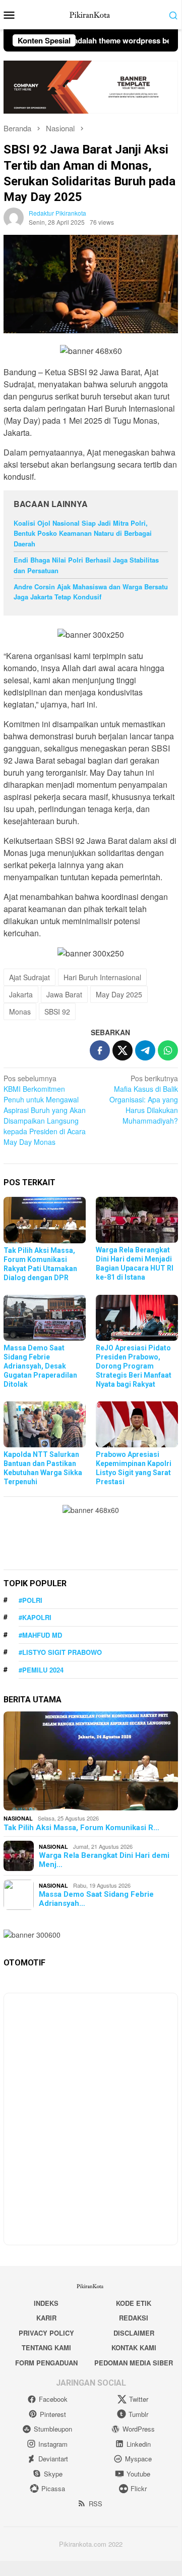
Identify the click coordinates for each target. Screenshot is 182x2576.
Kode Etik (134, 2303)
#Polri (31, 1600)
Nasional (18, 1818)
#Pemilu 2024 (41, 1670)
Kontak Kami (134, 2347)
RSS (96, 2504)
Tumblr (138, 2414)
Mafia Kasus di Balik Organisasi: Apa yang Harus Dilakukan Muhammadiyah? (144, 1099)
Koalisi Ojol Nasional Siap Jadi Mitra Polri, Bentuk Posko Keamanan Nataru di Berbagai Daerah (83, 534)
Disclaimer (134, 2333)
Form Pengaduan (46, 2363)
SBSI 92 (57, 1012)
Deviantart (53, 2459)
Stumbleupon (53, 2429)
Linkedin (139, 2444)
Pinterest (53, 2414)
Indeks (46, 2303)
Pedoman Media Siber (134, 2363)
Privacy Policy (46, 2333)
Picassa (53, 2488)
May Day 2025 (119, 994)
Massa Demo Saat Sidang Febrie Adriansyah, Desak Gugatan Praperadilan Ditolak (40, 1366)
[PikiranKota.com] (91, 14)
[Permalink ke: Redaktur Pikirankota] (14, 217)
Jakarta (21, 994)
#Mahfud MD (40, 1635)
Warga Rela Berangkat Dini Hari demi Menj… (104, 1860)
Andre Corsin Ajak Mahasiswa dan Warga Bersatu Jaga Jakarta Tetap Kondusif (91, 592)
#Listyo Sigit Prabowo (60, 1652)
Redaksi (134, 2318)
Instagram (53, 2444)
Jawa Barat (64, 994)
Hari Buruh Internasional (102, 977)
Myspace (138, 2459)
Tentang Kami (46, 2347)
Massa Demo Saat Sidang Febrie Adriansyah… (96, 1899)
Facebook (53, 2399)
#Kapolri (35, 1617)
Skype (53, 2474)
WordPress (139, 2429)
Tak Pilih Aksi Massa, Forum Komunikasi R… (81, 1828)
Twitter (139, 2399)
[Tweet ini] (123, 1050)
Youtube (138, 2474)
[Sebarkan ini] (100, 1050)
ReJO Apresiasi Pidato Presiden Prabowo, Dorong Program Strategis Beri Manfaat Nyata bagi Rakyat (134, 1366)
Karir (46, 2318)
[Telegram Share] (145, 1050)
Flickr (139, 2488)
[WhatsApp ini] (168, 1050)
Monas (20, 1012)
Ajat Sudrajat (29, 977)
